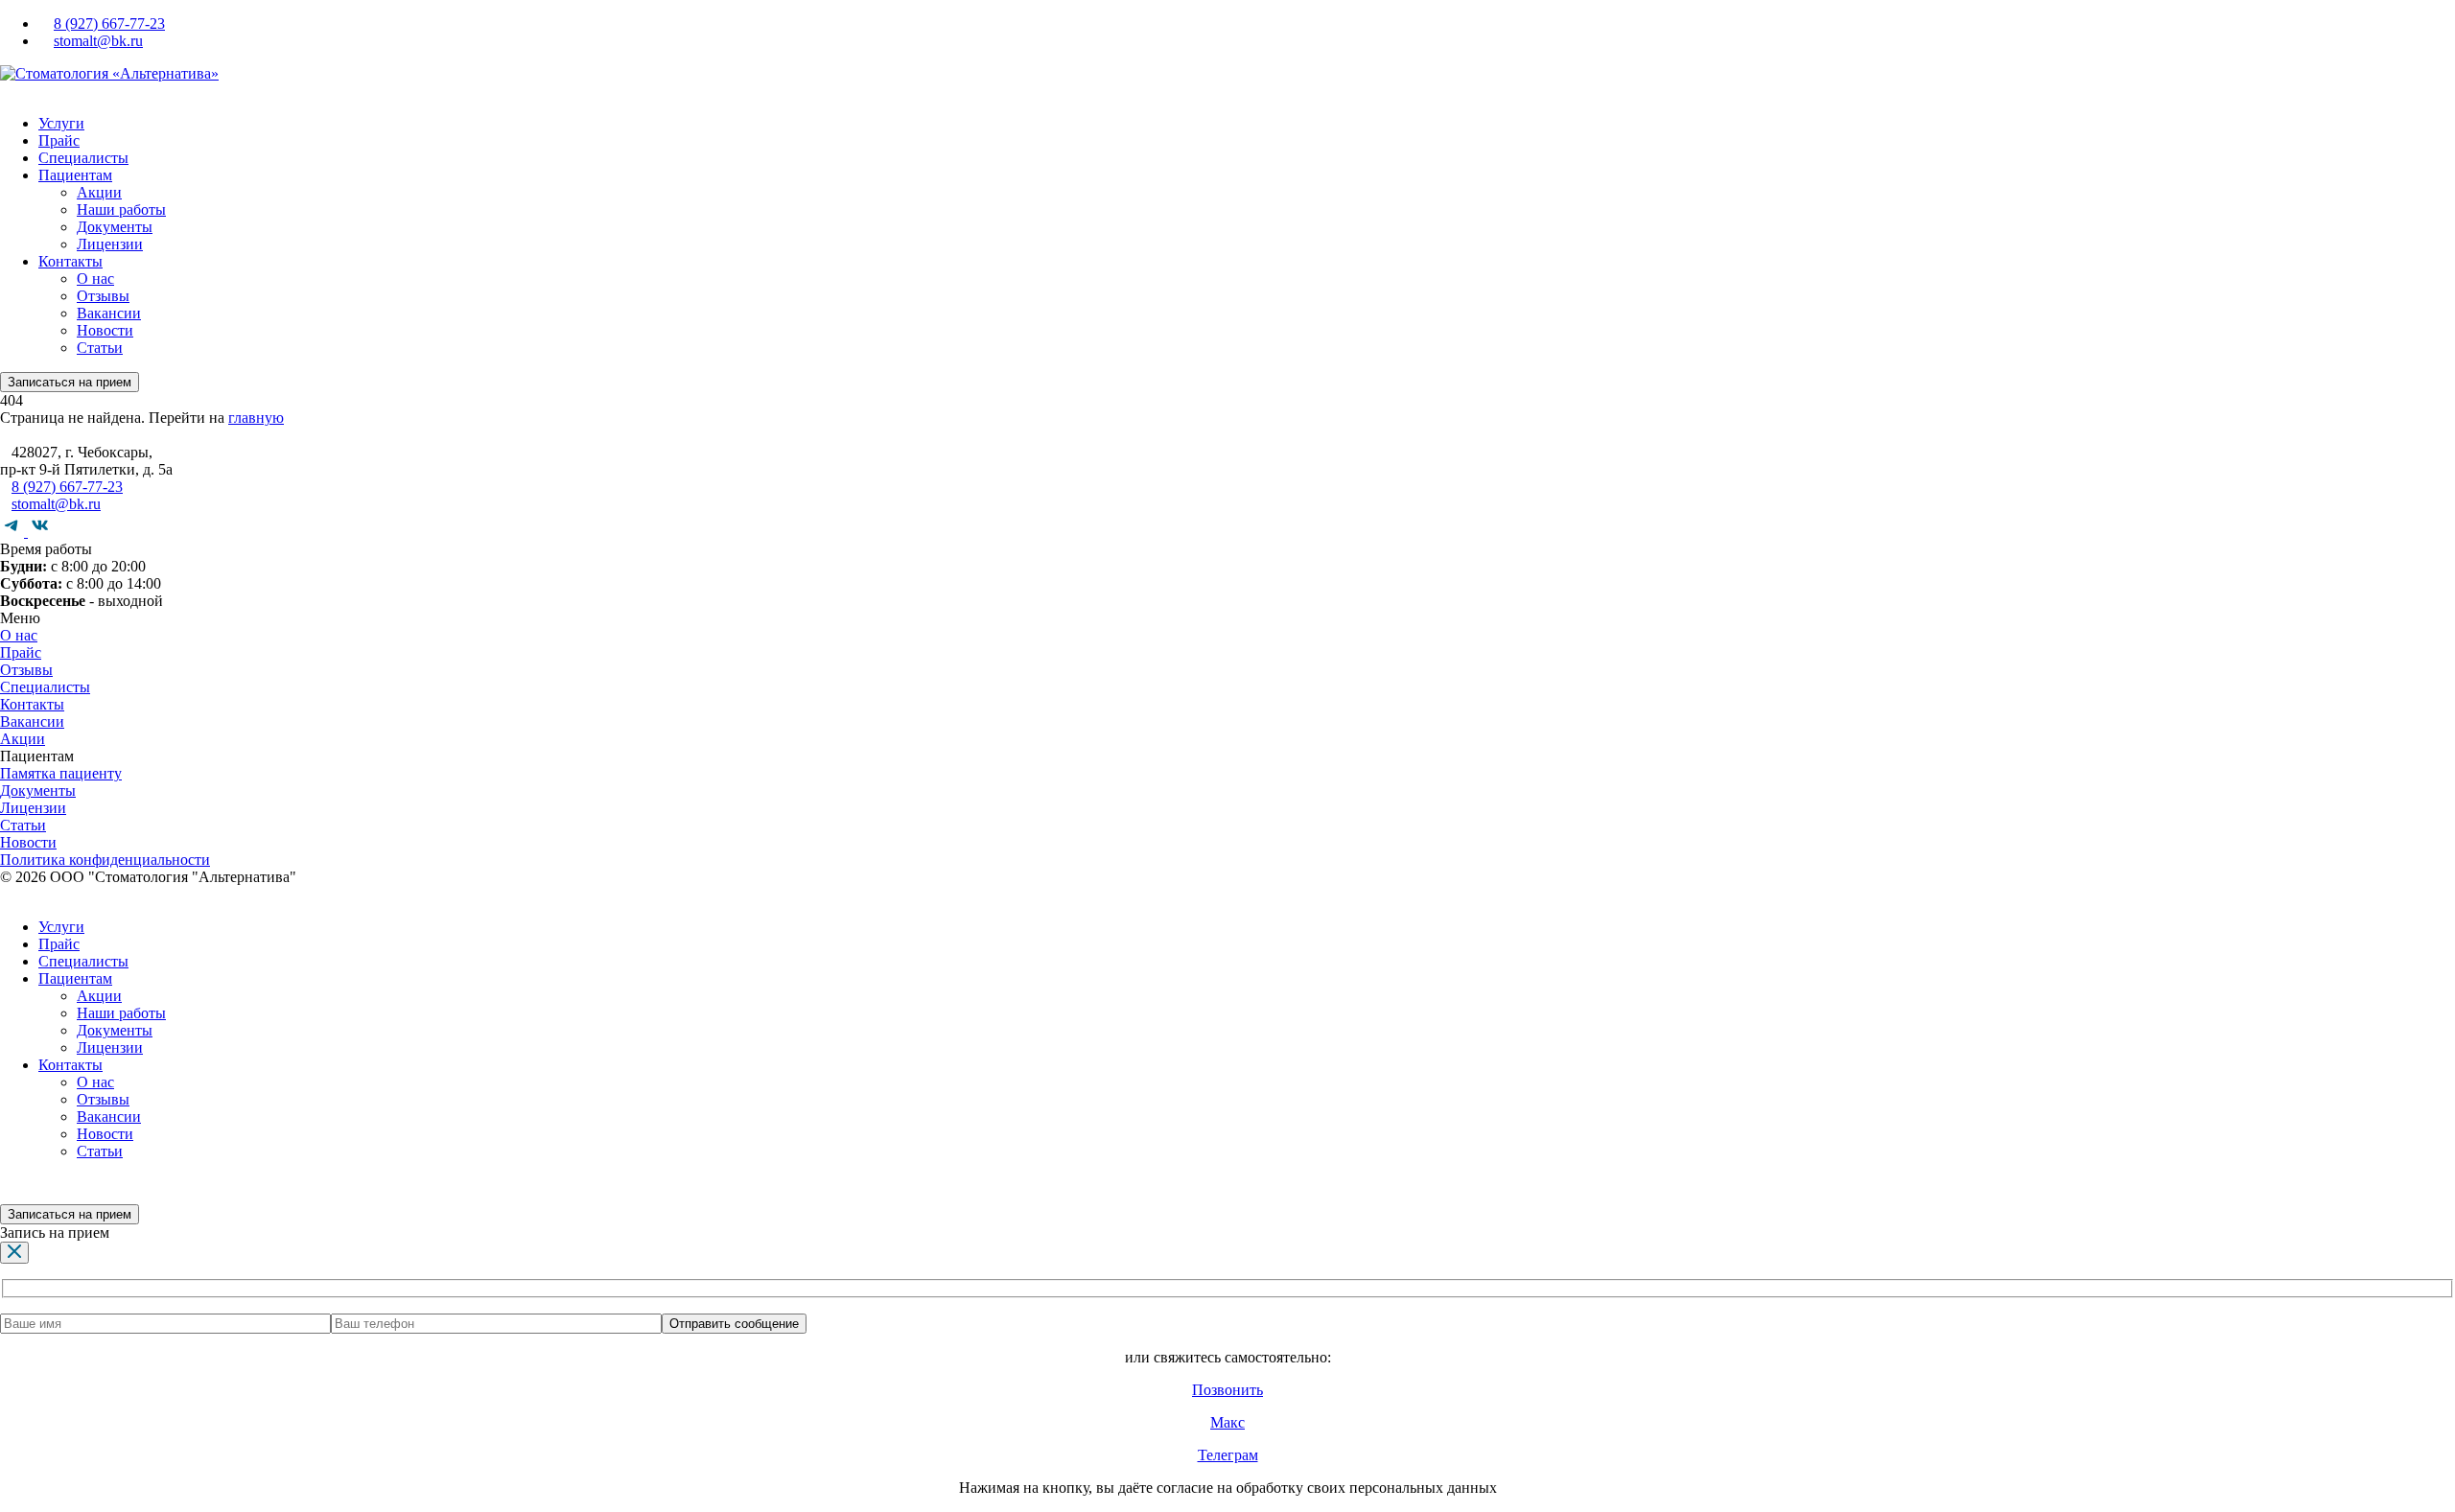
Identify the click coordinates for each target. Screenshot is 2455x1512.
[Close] (14, 1253)
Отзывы (103, 296)
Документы (115, 227)
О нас (95, 279)
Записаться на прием (70, 382)
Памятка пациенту (61, 773)
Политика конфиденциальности (105, 860)
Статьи (100, 348)
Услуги (61, 123)
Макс (1227, 1422)
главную (256, 418)
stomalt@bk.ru (98, 41)
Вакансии (109, 313)
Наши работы (121, 209)
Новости (105, 330)
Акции (99, 192)
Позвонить (1227, 1390)
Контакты (70, 261)
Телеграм (1228, 1455)
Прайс (59, 140)
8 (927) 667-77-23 (109, 23)
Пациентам (75, 175)
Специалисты (83, 158)
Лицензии (110, 244)
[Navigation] (6, 91)
